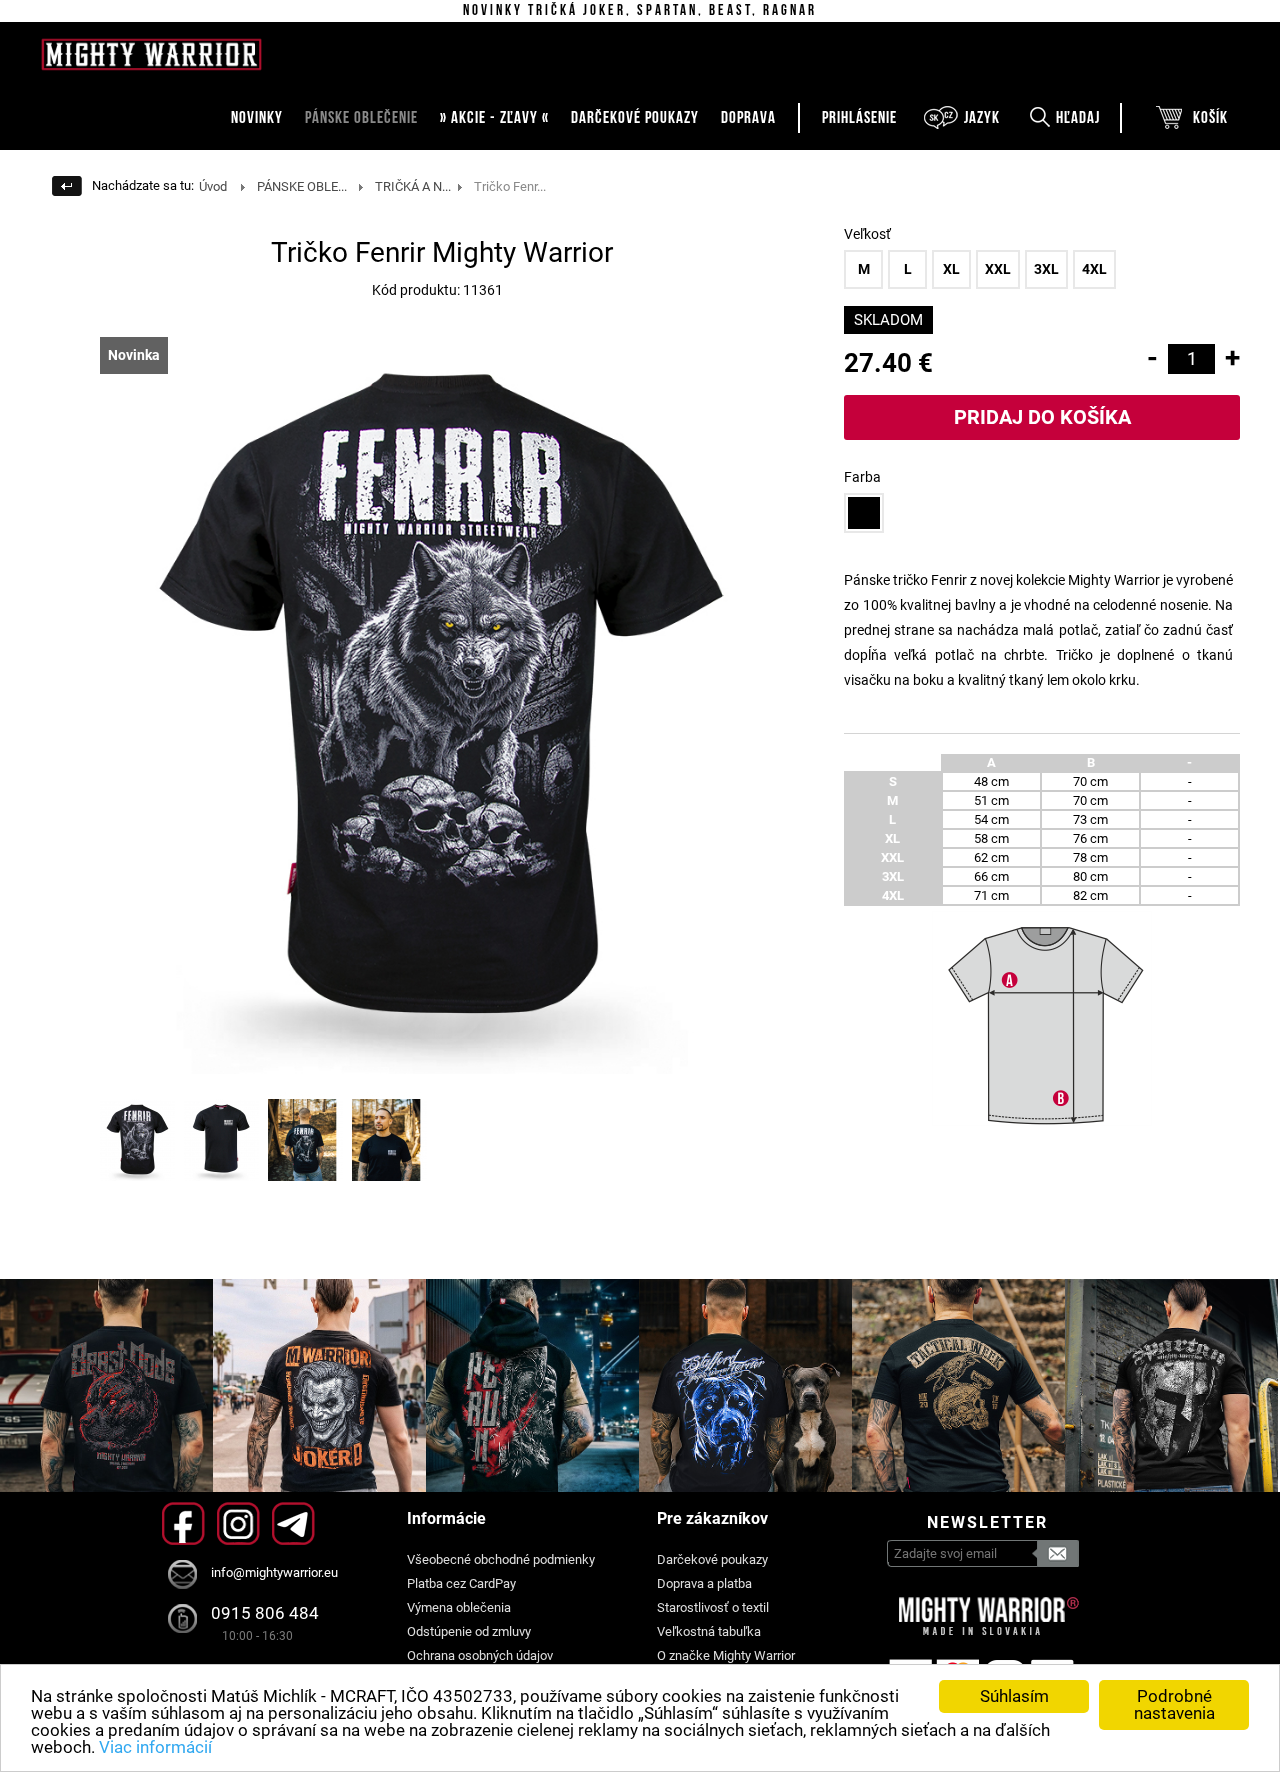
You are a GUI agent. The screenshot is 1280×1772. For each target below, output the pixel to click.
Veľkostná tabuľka (709, 1631)
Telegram (293, 1523)
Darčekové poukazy (712, 1559)
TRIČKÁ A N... (413, 186)
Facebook (183, 1523)
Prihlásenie (859, 118)
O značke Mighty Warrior (726, 1655)
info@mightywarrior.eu (274, 1572)
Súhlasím (1014, 1696)
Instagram (238, 1523)
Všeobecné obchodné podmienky (501, 1559)
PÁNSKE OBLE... (302, 186)
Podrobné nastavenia (1174, 1704)
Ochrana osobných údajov (480, 1655)
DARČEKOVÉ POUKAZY (635, 118)
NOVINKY (257, 118)
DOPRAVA (748, 118)
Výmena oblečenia (459, 1607)
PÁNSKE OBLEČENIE (361, 118)
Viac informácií (155, 1747)
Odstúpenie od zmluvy (469, 1631)
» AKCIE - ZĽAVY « (494, 118)
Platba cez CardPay (461, 1583)
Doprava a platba (704, 1583)
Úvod (213, 186)
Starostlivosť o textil (713, 1607)
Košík (1210, 118)
